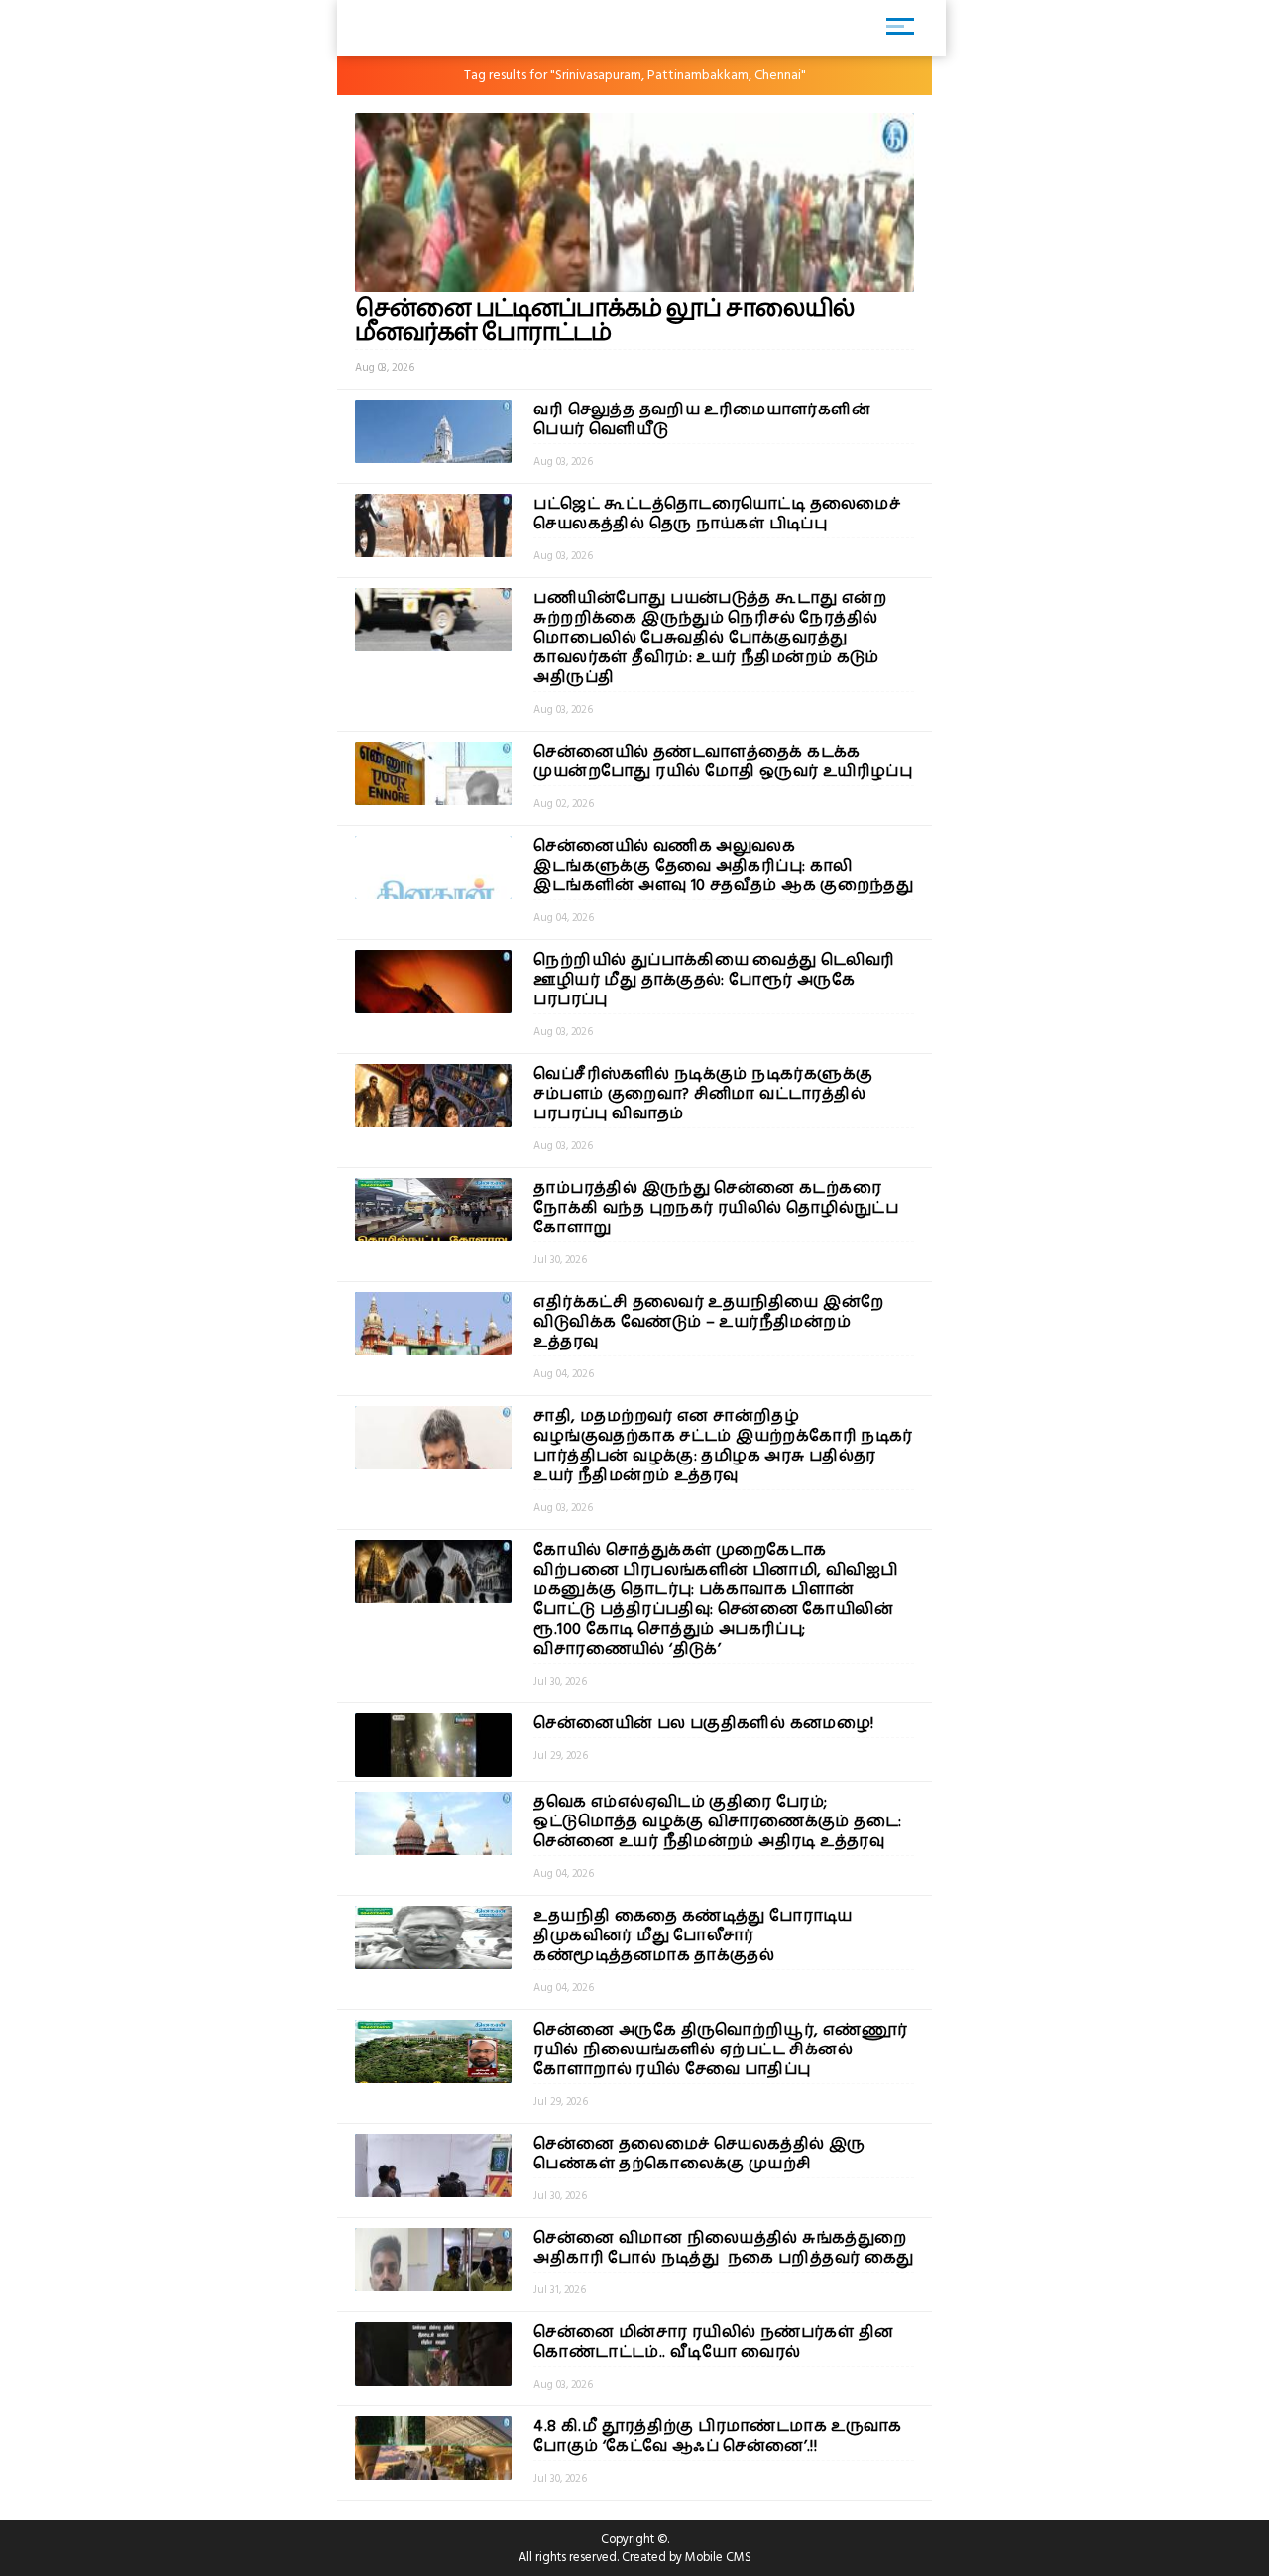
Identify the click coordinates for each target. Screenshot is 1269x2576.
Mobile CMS (718, 2557)
